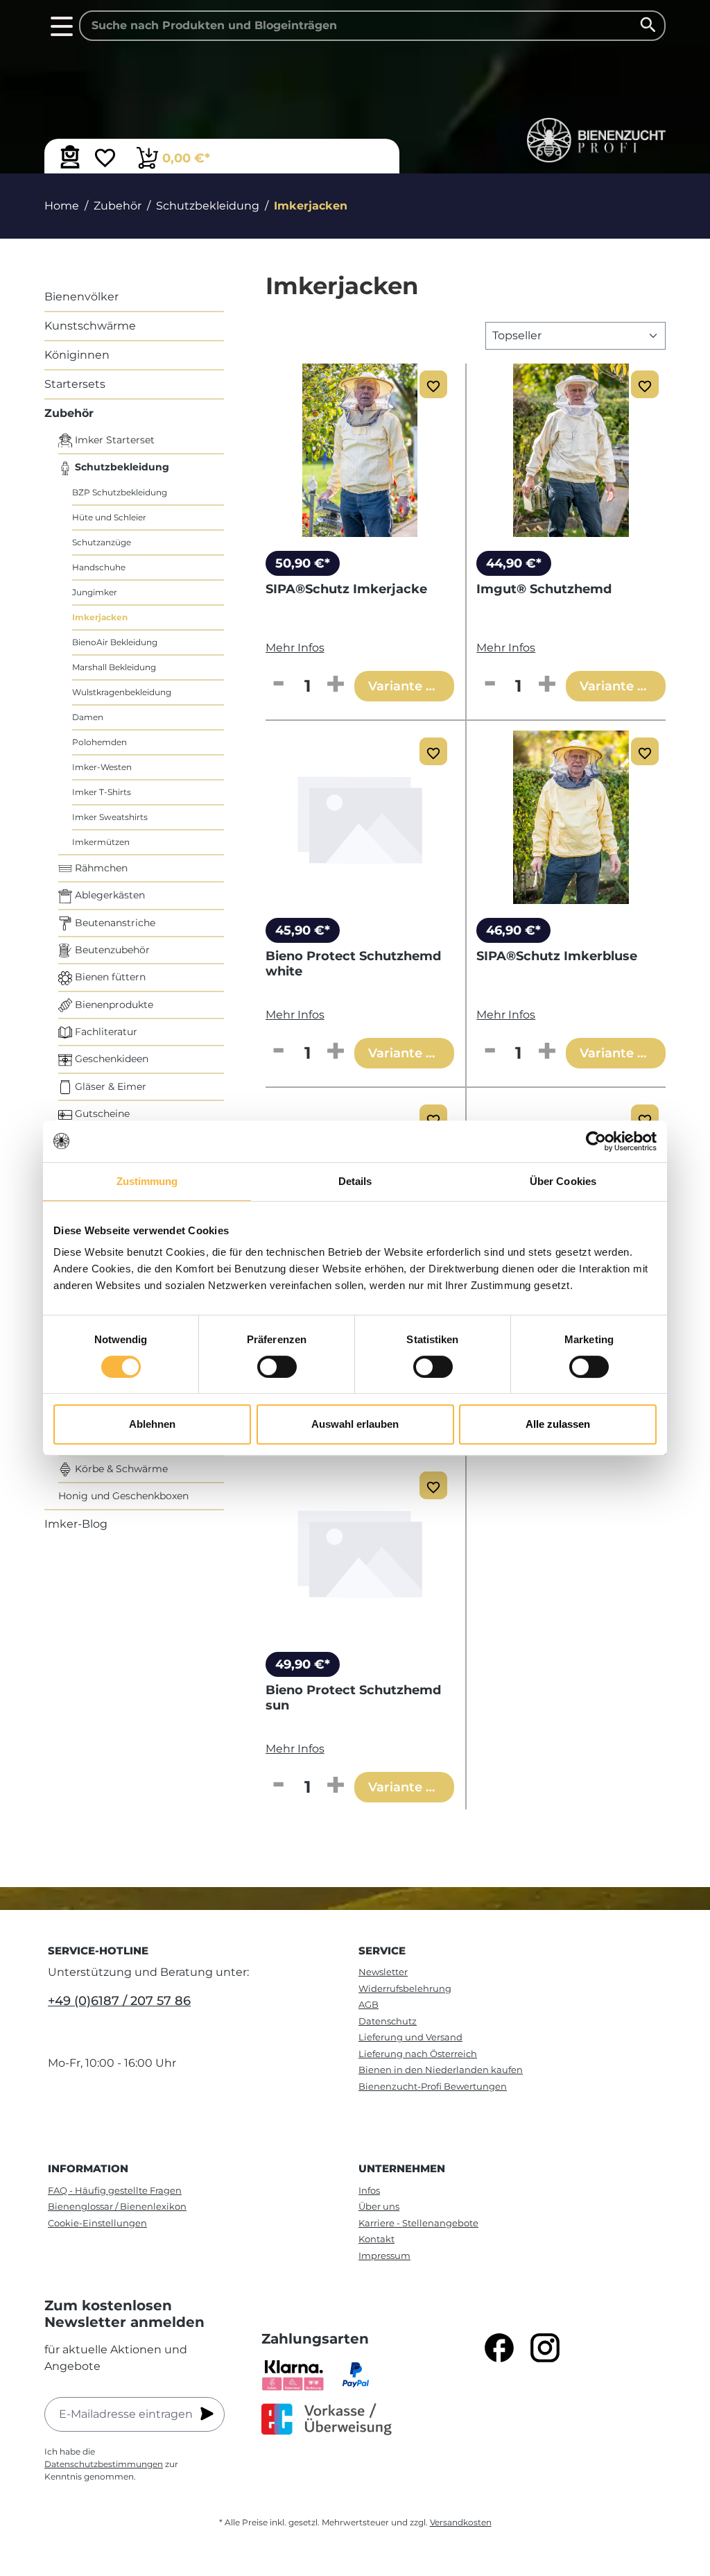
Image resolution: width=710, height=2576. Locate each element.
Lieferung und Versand (410, 2037)
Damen (88, 717)
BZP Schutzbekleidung (120, 492)
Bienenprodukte (113, 1005)
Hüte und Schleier (109, 517)
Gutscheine (101, 1114)
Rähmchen (100, 868)
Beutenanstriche (114, 923)
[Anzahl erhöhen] (336, 685)
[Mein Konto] (70, 157)
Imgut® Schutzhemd (544, 589)
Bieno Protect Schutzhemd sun (353, 1698)
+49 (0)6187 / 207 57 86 (119, 2001)
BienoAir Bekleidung (115, 642)
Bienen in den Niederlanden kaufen (441, 2070)
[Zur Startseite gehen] (596, 140)
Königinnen (77, 355)
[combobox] (372, 26)
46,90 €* (513, 930)
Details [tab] (355, 1181)
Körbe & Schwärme (120, 1469)
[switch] (277, 1367)
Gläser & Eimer (109, 1086)
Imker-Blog (76, 1524)
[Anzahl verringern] (279, 685)
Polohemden (99, 742)
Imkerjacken (100, 617)
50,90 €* (303, 563)
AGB (369, 2004)
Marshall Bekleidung (114, 667)
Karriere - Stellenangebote (418, 2223)
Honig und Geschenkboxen (123, 1496)
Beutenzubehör (111, 950)
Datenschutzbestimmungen (104, 2464)
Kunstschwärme (90, 326)
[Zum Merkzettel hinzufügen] (433, 384)
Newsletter (383, 1972)
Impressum (384, 2255)
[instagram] (545, 2348)
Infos (369, 2190)
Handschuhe (99, 567)
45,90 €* (303, 930)
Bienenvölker (81, 297)
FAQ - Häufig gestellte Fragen (115, 2190)
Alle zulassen (558, 1424)
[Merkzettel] (105, 160)
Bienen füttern (109, 977)
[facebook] (499, 2348)
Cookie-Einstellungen (97, 2223)
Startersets (75, 384)
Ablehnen (152, 1424)
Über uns (379, 2206)
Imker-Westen (102, 767)
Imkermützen (101, 842)
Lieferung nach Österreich (418, 2054)
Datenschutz (388, 2021)
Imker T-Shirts (102, 792)
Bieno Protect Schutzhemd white (353, 964)
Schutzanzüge (102, 542)
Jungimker (95, 592)
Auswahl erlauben (355, 1424)
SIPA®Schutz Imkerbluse (557, 956)
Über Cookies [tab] (563, 1181)
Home (62, 206)
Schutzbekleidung (121, 467)
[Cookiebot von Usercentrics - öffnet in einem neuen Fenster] (596, 1141)
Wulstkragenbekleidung (122, 692)
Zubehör (69, 413)
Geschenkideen (110, 1059)
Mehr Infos (295, 648)
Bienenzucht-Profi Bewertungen (433, 2086)
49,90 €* (303, 1664)
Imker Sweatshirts (110, 817)
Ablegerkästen (109, 895)
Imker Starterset (113, 440)
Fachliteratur (105, 1032)
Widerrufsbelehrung (405, 1988)
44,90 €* (514, 563)
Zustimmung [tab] (147, 1181)
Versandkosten (461, 2522)
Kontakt (376, 2239)
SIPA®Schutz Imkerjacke (346, 589)
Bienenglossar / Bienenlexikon (117, 2206)
